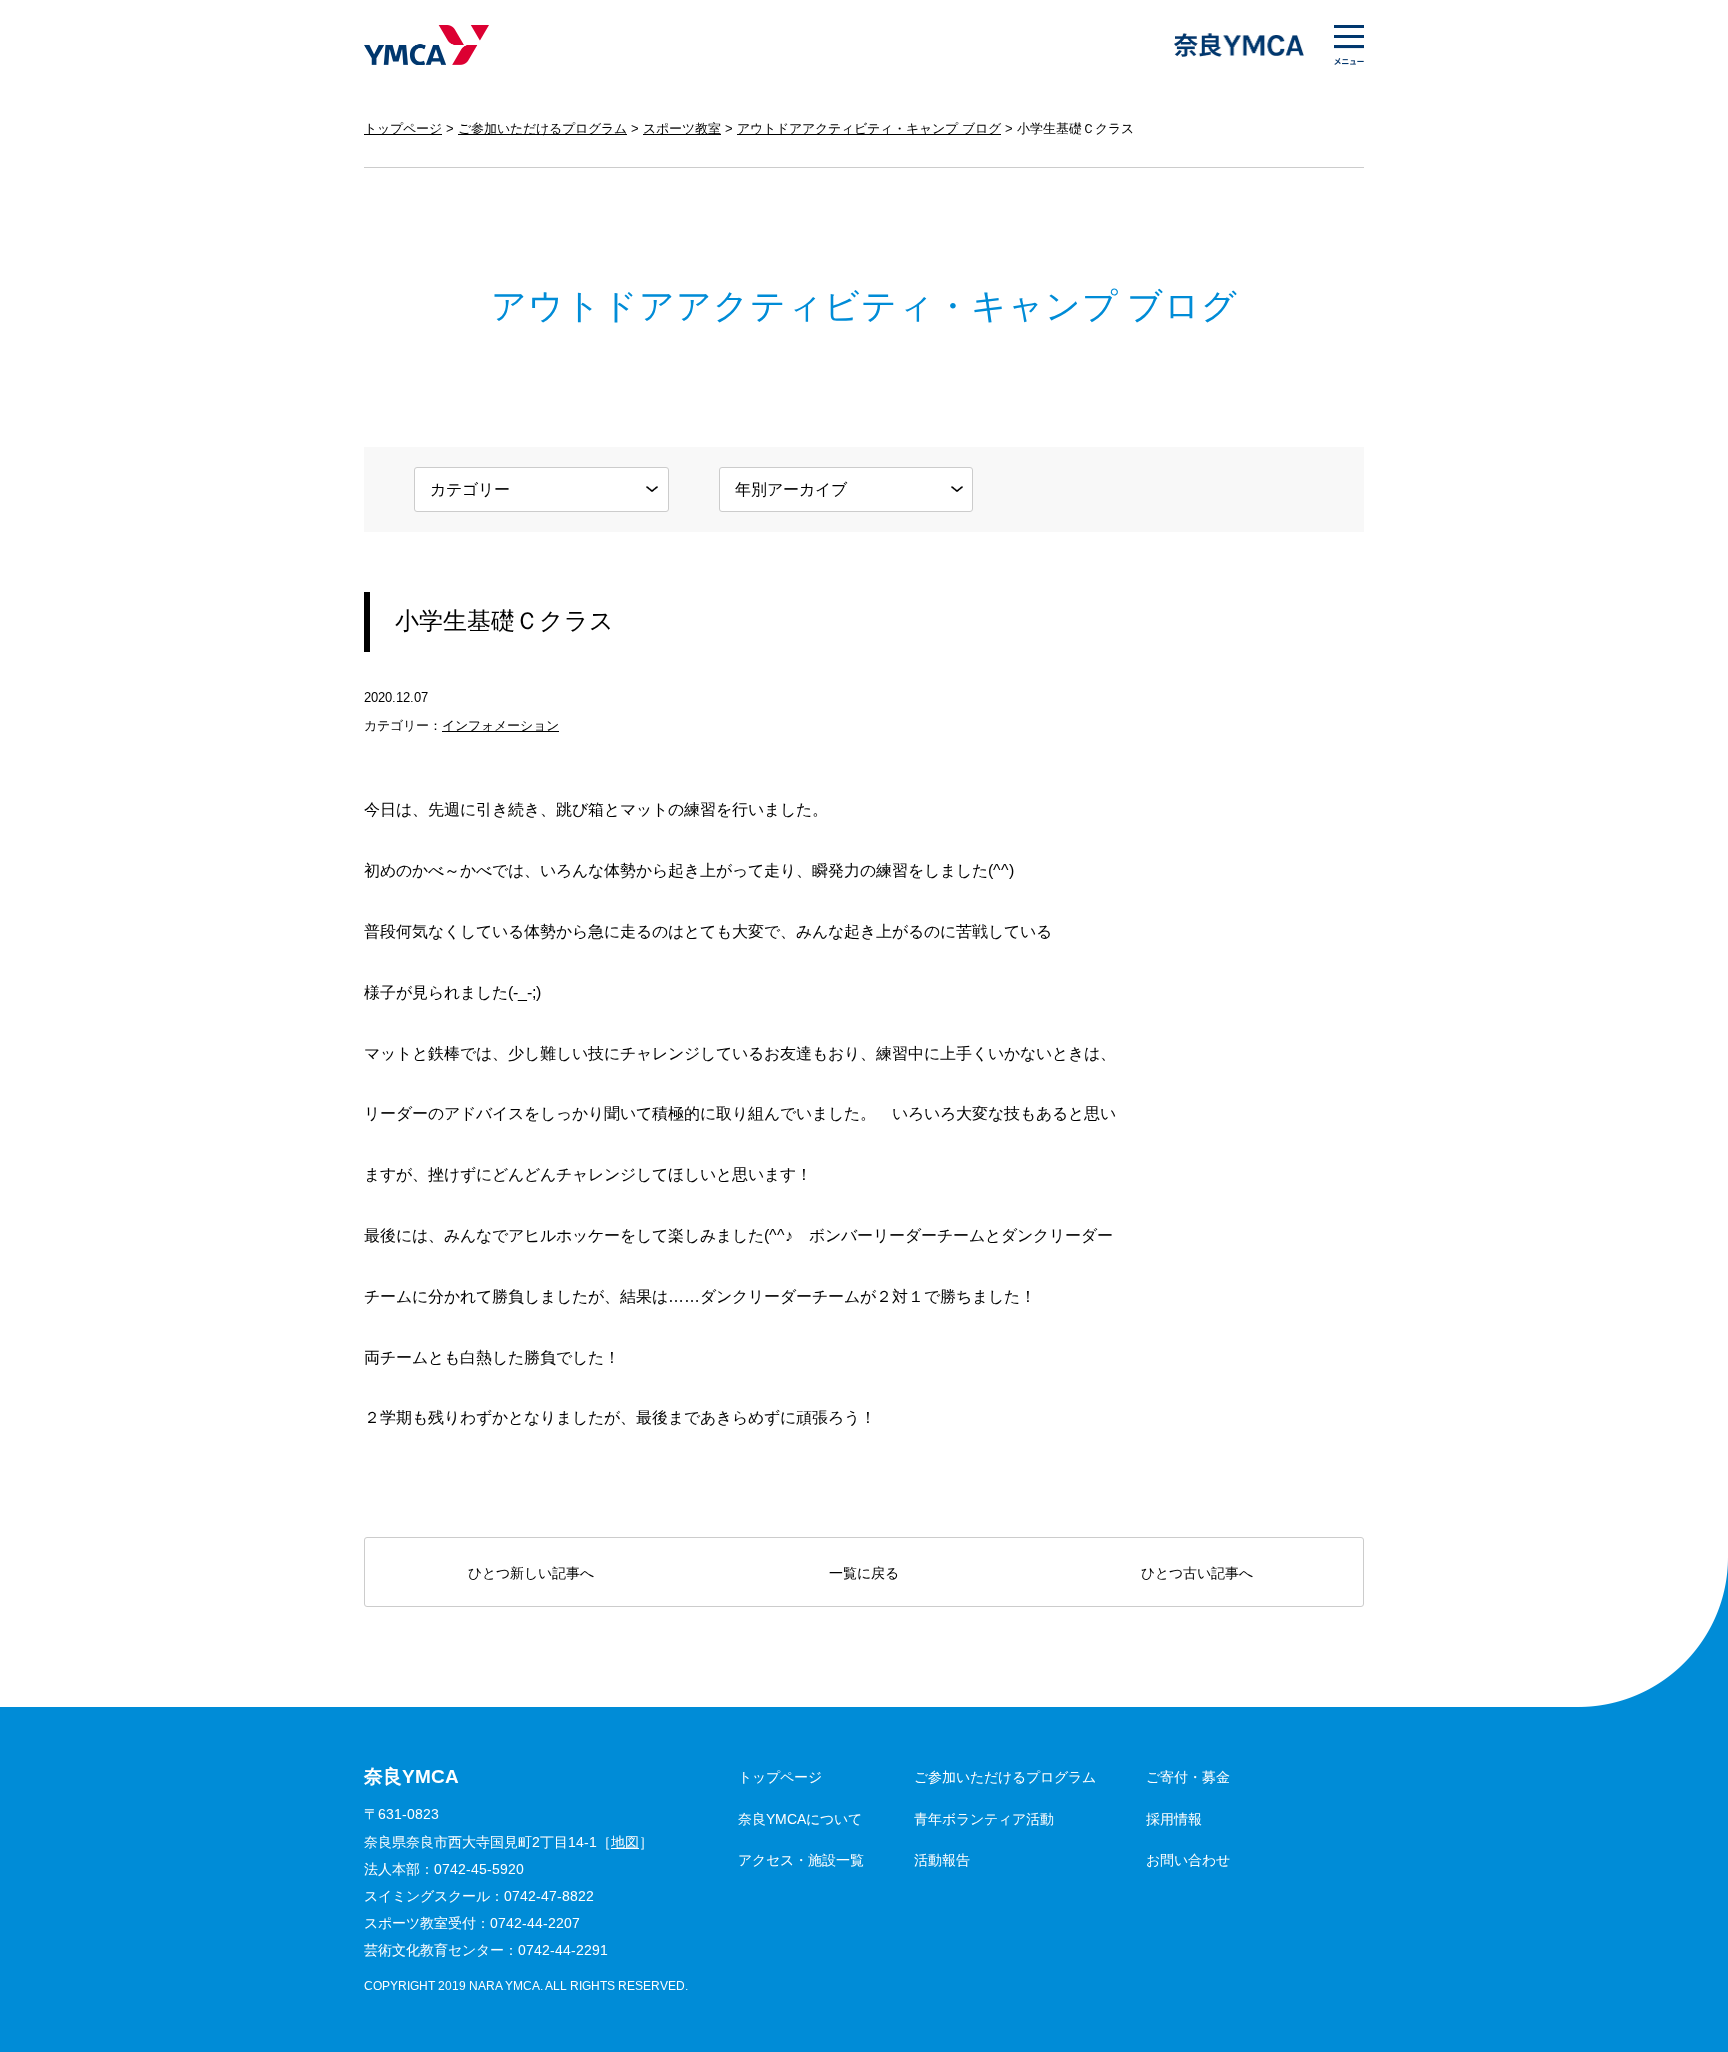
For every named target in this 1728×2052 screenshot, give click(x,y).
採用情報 (1174, 1819)
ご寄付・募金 (1188, 1777)
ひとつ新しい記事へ (531, 1573)
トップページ (403, 128)
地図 (625, 1842)
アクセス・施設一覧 (801, 1860)
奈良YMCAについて (800, 1819)
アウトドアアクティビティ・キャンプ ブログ (869, 128)
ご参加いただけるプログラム (542, 128)
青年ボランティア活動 (984, 1819)
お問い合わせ (1188, 1860)
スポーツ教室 (682, 128)
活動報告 (942, 1860)
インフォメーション (500, 725)
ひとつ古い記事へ (1197, 1573)
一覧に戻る (864, 1573)
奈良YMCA (426, 45)
